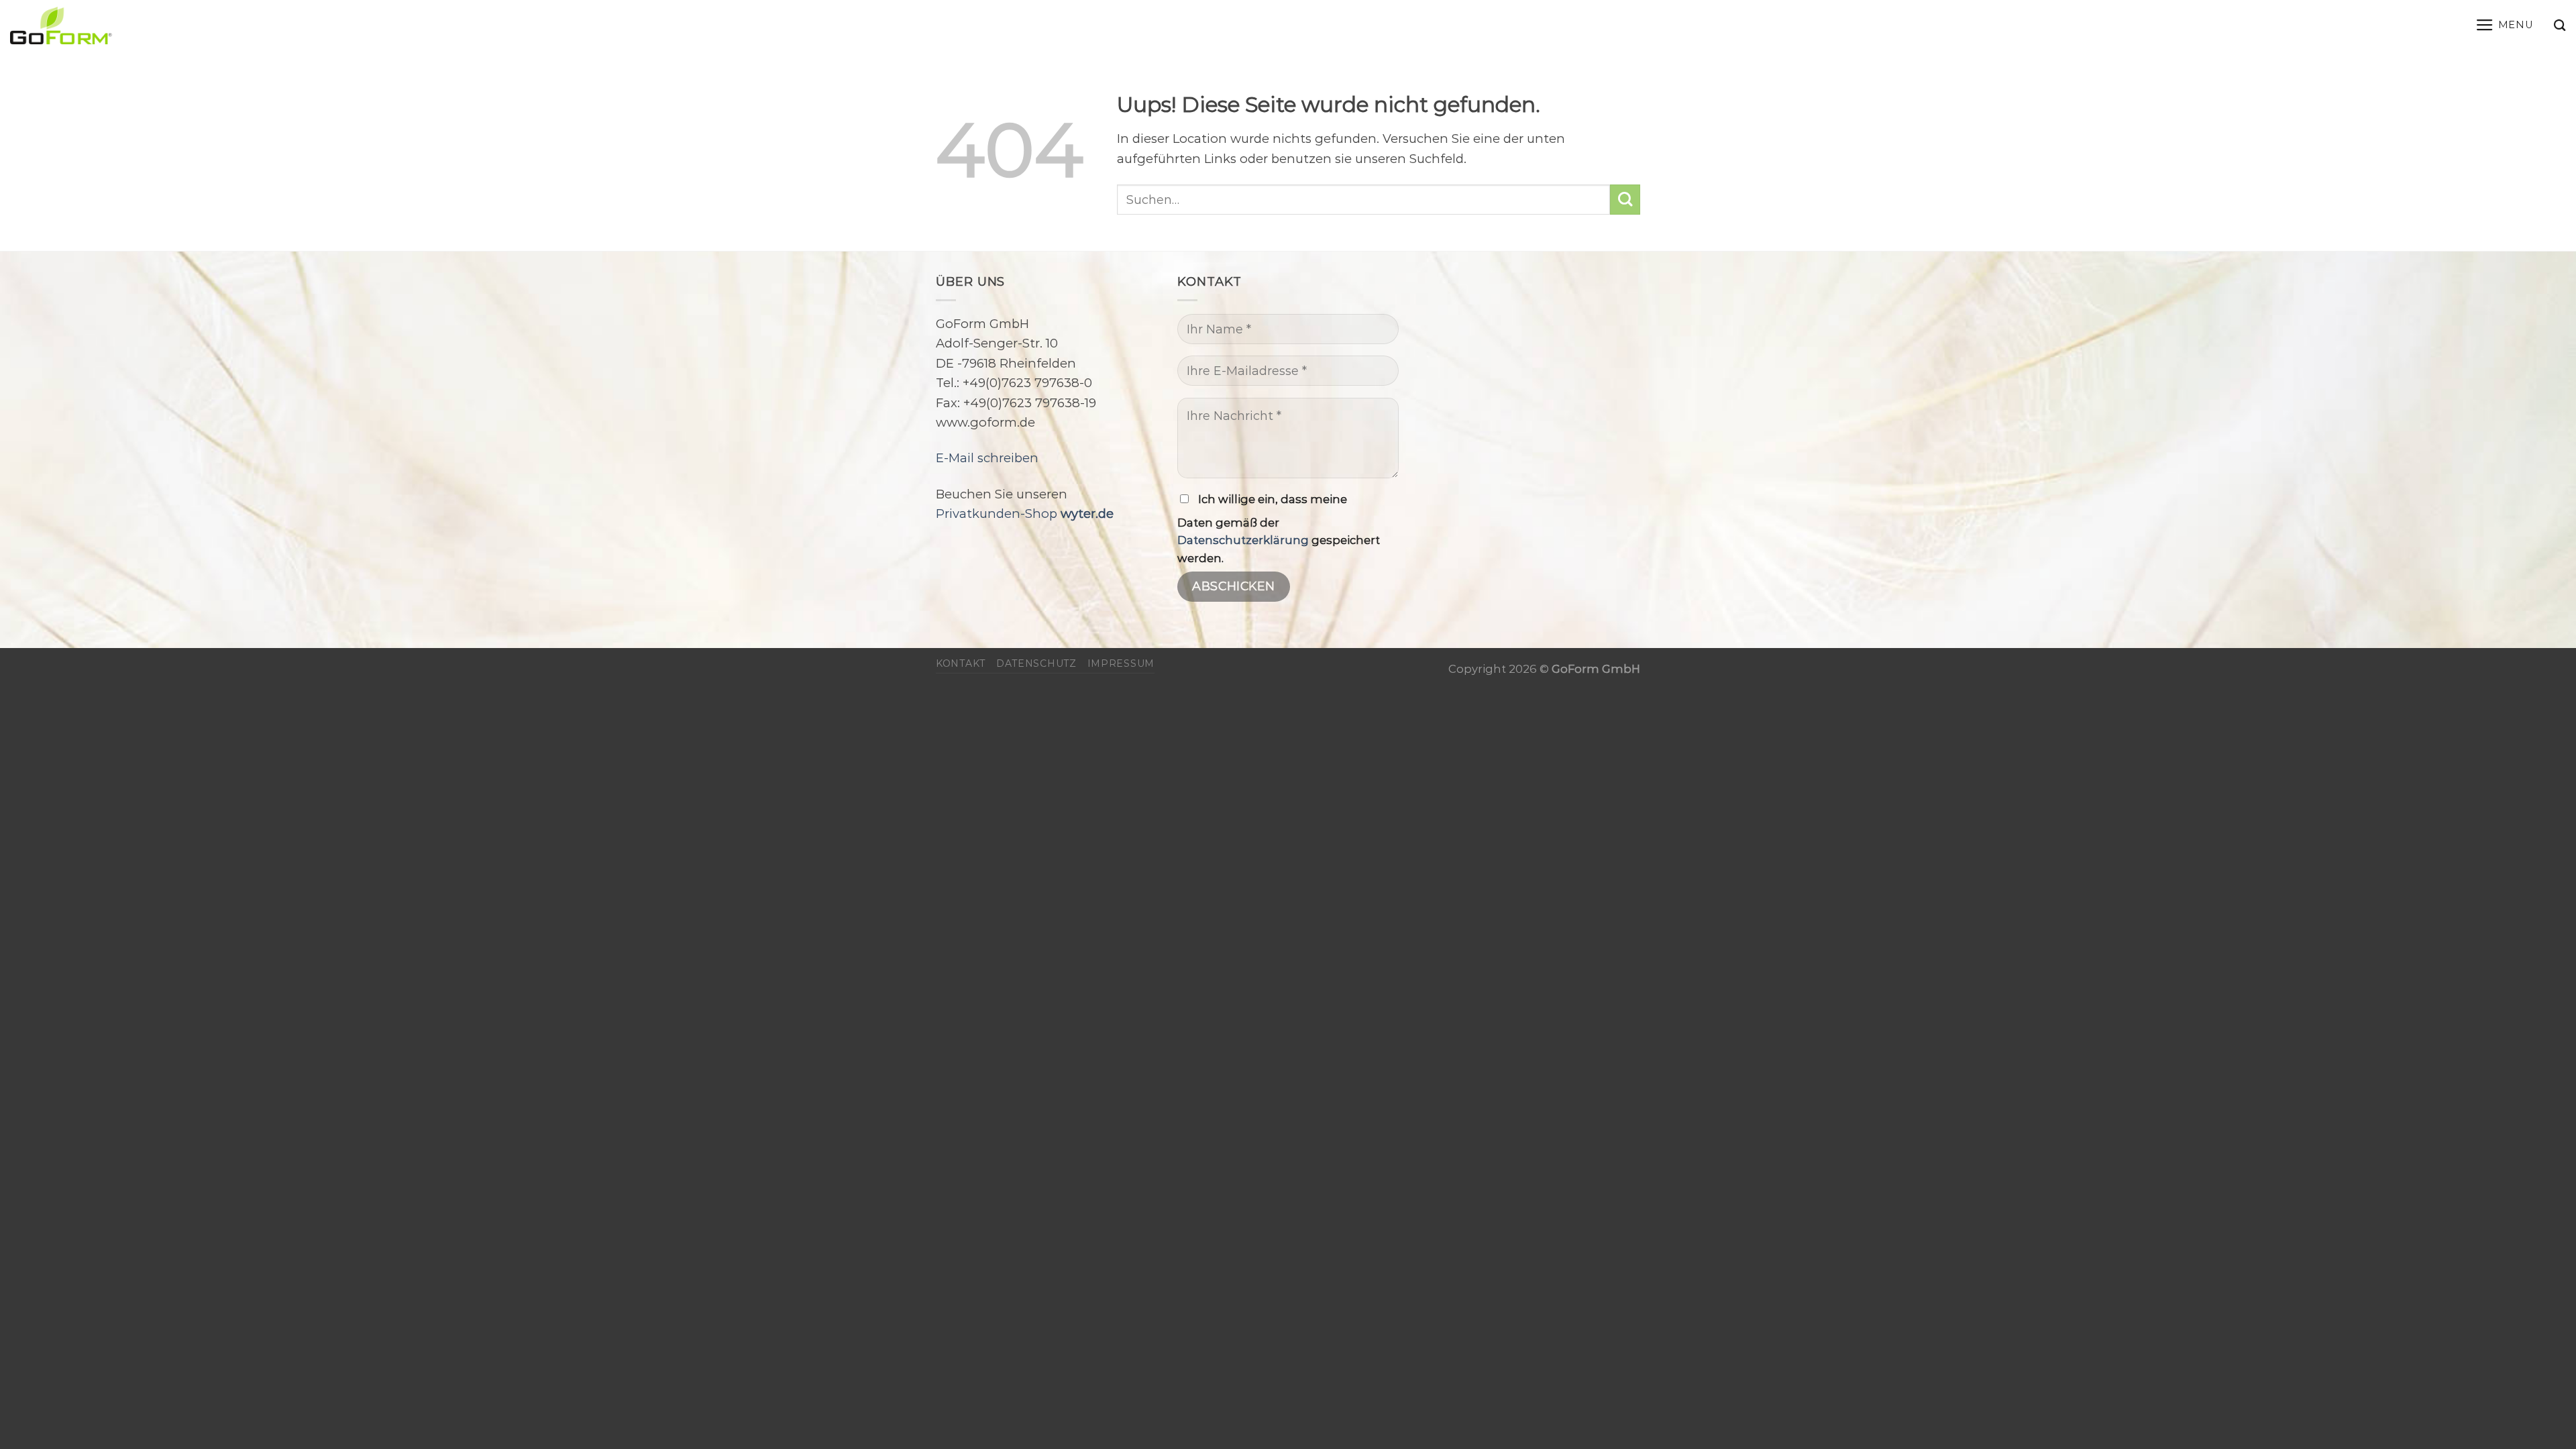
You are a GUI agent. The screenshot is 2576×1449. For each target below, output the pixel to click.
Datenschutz (1036, 663)
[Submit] (1625, 200)
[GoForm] (145, 25)
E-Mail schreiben (987, 458)
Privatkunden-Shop (1025, 514)
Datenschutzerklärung (1243, 540)
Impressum (1121, 663)
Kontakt (961, 663)
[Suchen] (2560, 25)
